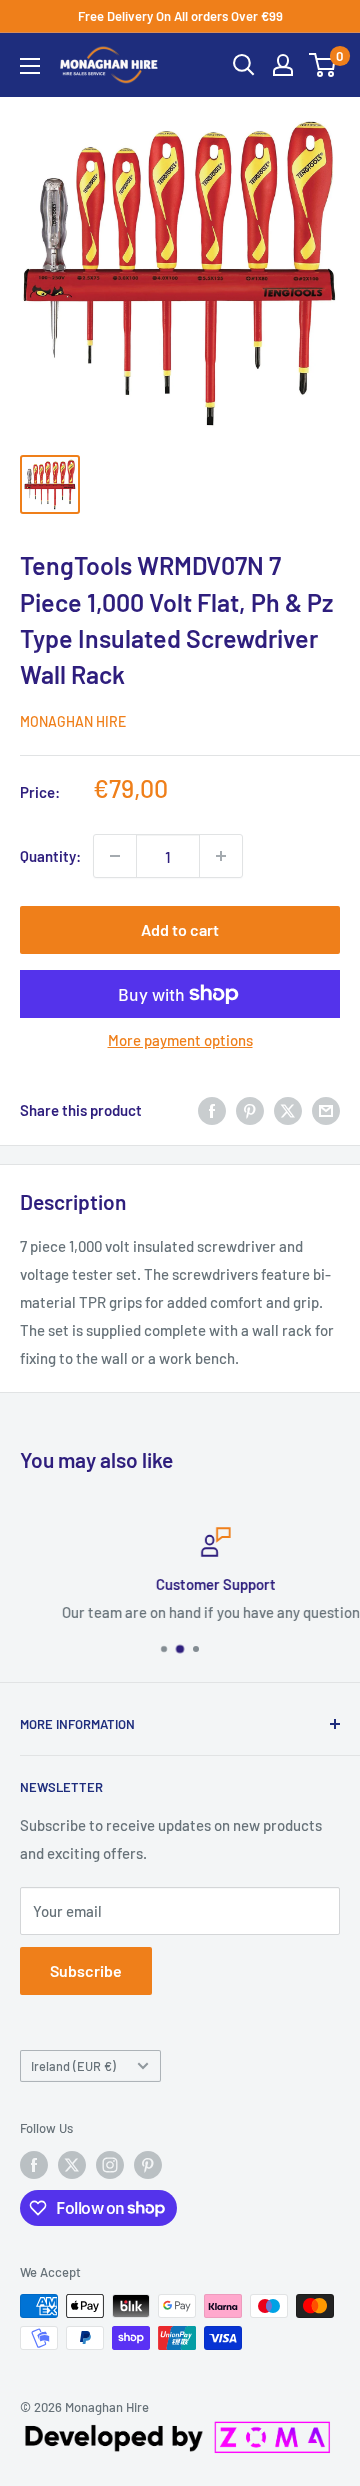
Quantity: (50, 856)
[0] (323, 65)
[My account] (283, 65)
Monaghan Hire (73, 721)
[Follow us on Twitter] (72, 2165)
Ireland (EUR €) (73, 2066)
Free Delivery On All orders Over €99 (180, 16)
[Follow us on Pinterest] (148, 2165)
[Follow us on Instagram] (110, 2165)
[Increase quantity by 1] (221, 856)
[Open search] (244, 65)
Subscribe (86, 1970)
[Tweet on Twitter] (288, 1110)
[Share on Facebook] (212, 1110)
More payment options (180, 1040)
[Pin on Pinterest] (250, 1110)
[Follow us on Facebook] (34, 2165)
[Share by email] (326, 1110)
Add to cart (180, 929)
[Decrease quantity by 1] (115, 856)
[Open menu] (30, 66)
